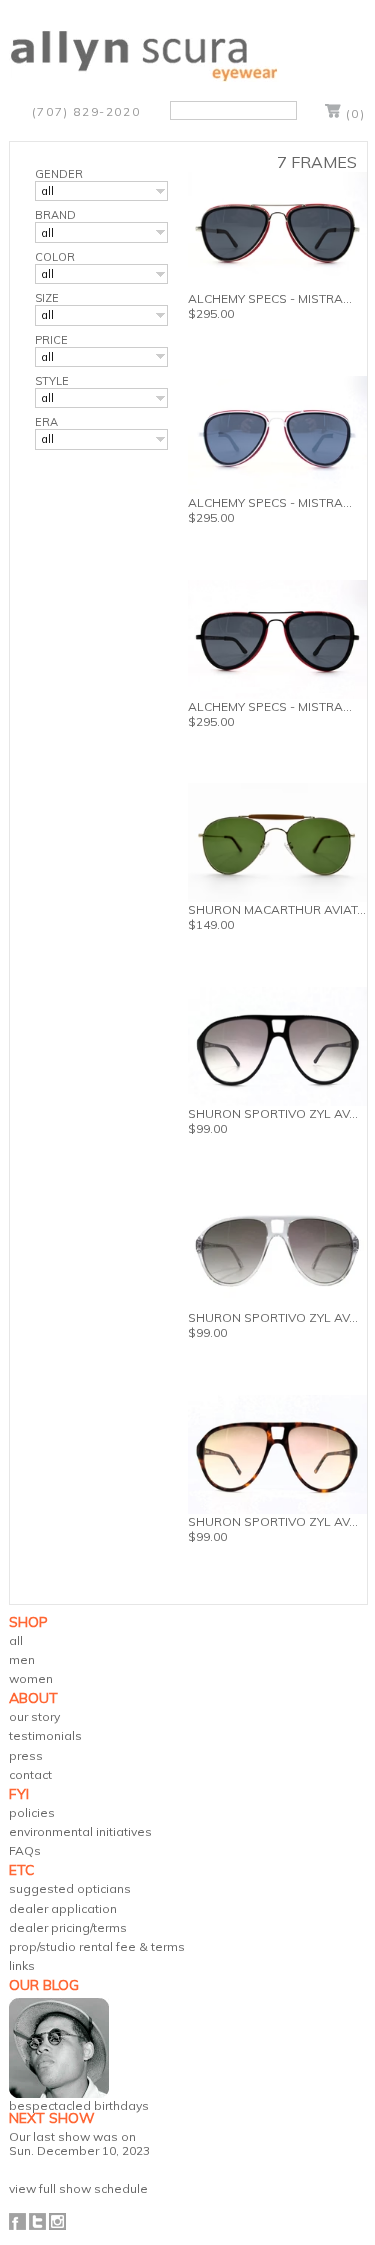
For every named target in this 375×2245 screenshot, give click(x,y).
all (16, 1640)
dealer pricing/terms (68, 1927)
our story (34, 1716)
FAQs (25, 1850)
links (22, 1965)
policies (32, 1812)
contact (30, 1774)
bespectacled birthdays (79, 2105)
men (22, 1659)
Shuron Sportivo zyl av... (273, 1521)
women (31, 1678)
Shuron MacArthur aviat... (277, 909)
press (26, 1755)
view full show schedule (78, 2188)
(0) (356, 113)
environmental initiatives (80, 1831)
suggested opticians (70, 1888)
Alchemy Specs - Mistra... (270, 298)
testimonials (45, 1735)
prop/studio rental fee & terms (97, 1946)
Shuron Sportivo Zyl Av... (273, 1113)
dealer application (63, 1908)
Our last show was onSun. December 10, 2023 (79, 2143)
